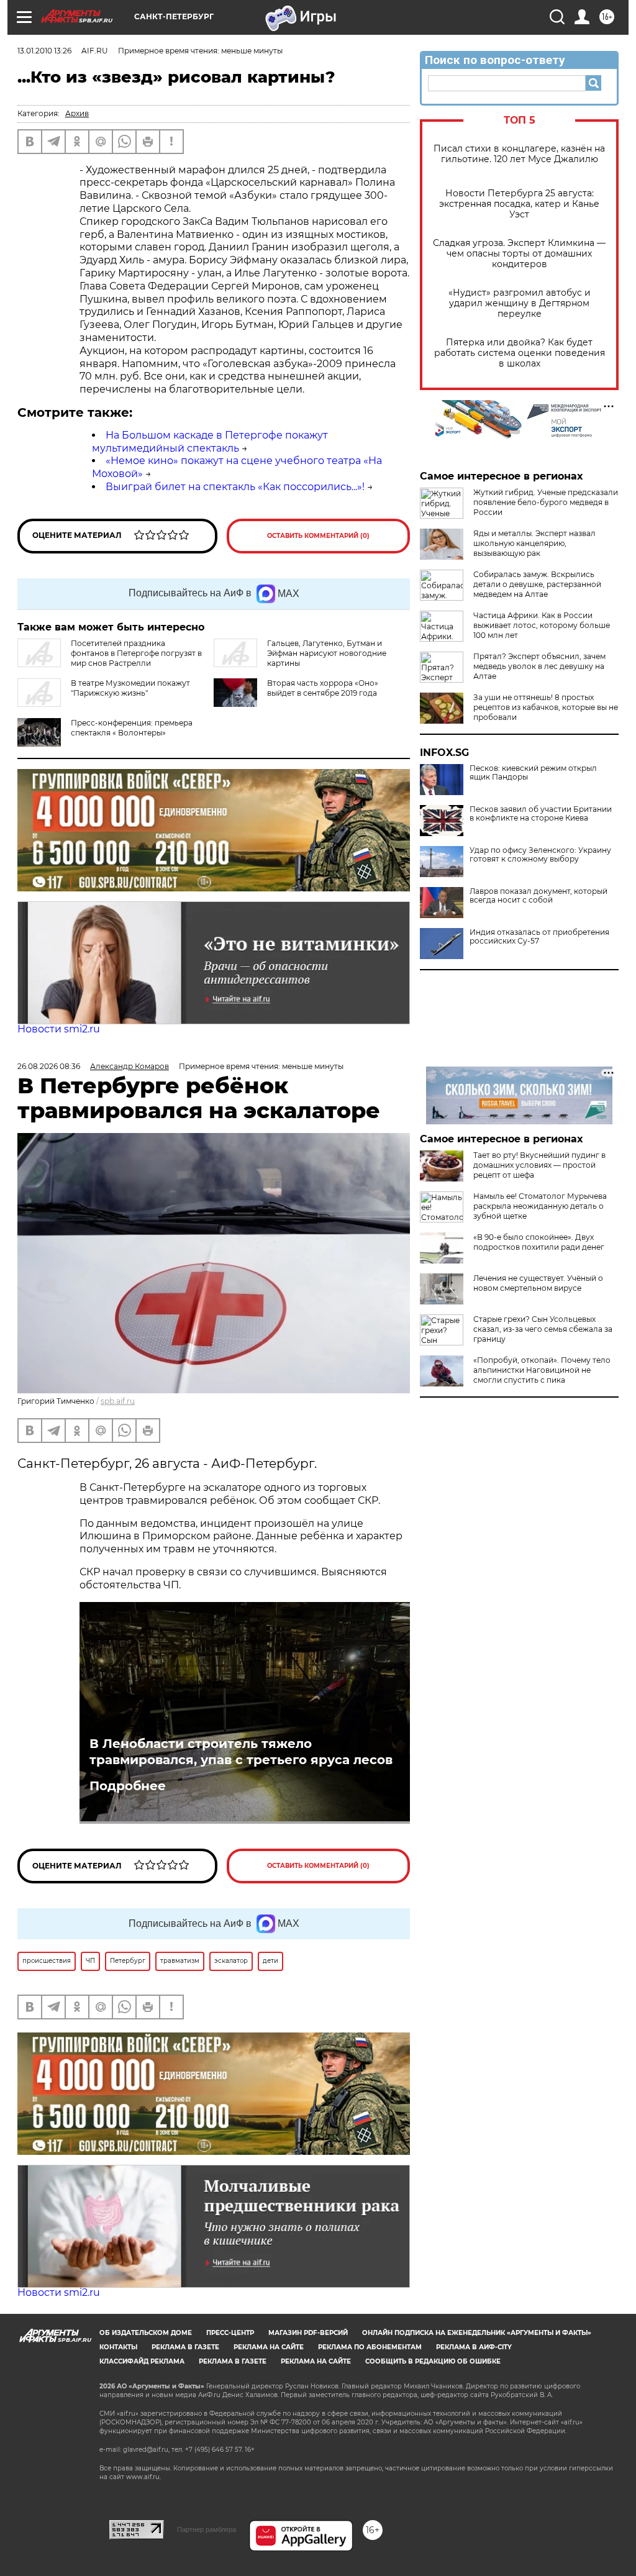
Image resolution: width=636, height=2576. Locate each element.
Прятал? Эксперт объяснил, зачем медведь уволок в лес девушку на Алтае (539, 666)
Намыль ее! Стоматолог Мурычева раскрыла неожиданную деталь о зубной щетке (540, 1206)
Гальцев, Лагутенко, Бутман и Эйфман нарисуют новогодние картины (327, 653)
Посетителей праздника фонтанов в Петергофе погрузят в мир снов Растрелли (136, 653)
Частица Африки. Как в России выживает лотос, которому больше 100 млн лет (542, 625)
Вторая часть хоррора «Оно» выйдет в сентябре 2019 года (323, 688)
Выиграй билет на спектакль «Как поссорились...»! (235, 487)
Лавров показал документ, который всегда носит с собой (538, 896)
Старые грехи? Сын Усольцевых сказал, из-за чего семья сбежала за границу (543, 1329)
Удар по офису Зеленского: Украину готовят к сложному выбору (540, 855)
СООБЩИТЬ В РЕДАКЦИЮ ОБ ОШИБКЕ (433, 2361)
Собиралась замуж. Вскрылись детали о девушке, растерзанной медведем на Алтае (537, 584)
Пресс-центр (230, 2333)
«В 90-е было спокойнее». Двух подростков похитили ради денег (539, 1242)
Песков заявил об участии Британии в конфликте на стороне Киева (541, 814)
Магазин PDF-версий (308, 2333)
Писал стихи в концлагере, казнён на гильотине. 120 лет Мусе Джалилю (519, 154)
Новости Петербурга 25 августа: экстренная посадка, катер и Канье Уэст (519, 204)
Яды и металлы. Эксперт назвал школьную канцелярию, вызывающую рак (534, 543)
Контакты (118, 2347)
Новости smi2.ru (59, 1029)
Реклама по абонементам (370, 2347)
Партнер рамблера (207, 2529)
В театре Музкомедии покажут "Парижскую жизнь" (130, 688)
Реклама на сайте (269, 2347)
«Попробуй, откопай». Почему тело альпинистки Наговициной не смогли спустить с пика (542, 1370)
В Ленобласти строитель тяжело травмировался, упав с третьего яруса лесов (241, 1752)
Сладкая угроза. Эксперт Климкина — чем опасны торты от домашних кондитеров (519, 254)
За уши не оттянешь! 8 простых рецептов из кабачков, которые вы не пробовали (546, 707)
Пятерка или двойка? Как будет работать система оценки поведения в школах (520, 353)
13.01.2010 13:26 (44, 51)
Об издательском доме (146, 2333)
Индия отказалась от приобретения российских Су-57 (539, 937)
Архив (77, 113)
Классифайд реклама (142, 2361)
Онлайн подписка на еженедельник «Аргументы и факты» (477, 2333)
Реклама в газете (185, 2347)
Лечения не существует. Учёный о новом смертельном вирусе (538, 1283)
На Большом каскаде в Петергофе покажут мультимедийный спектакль (210, 442)
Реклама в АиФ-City (474, 2347)
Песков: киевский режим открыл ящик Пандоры (533, 773)
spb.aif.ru (118, 1401)
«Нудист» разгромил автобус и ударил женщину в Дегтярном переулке (520, 303)
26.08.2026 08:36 (49, 1066)
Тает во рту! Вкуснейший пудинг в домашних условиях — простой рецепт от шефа (539, 1165)
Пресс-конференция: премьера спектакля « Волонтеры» (132, 728)
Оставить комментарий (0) (318, 536)
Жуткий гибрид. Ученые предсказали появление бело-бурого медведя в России (546, 502)
